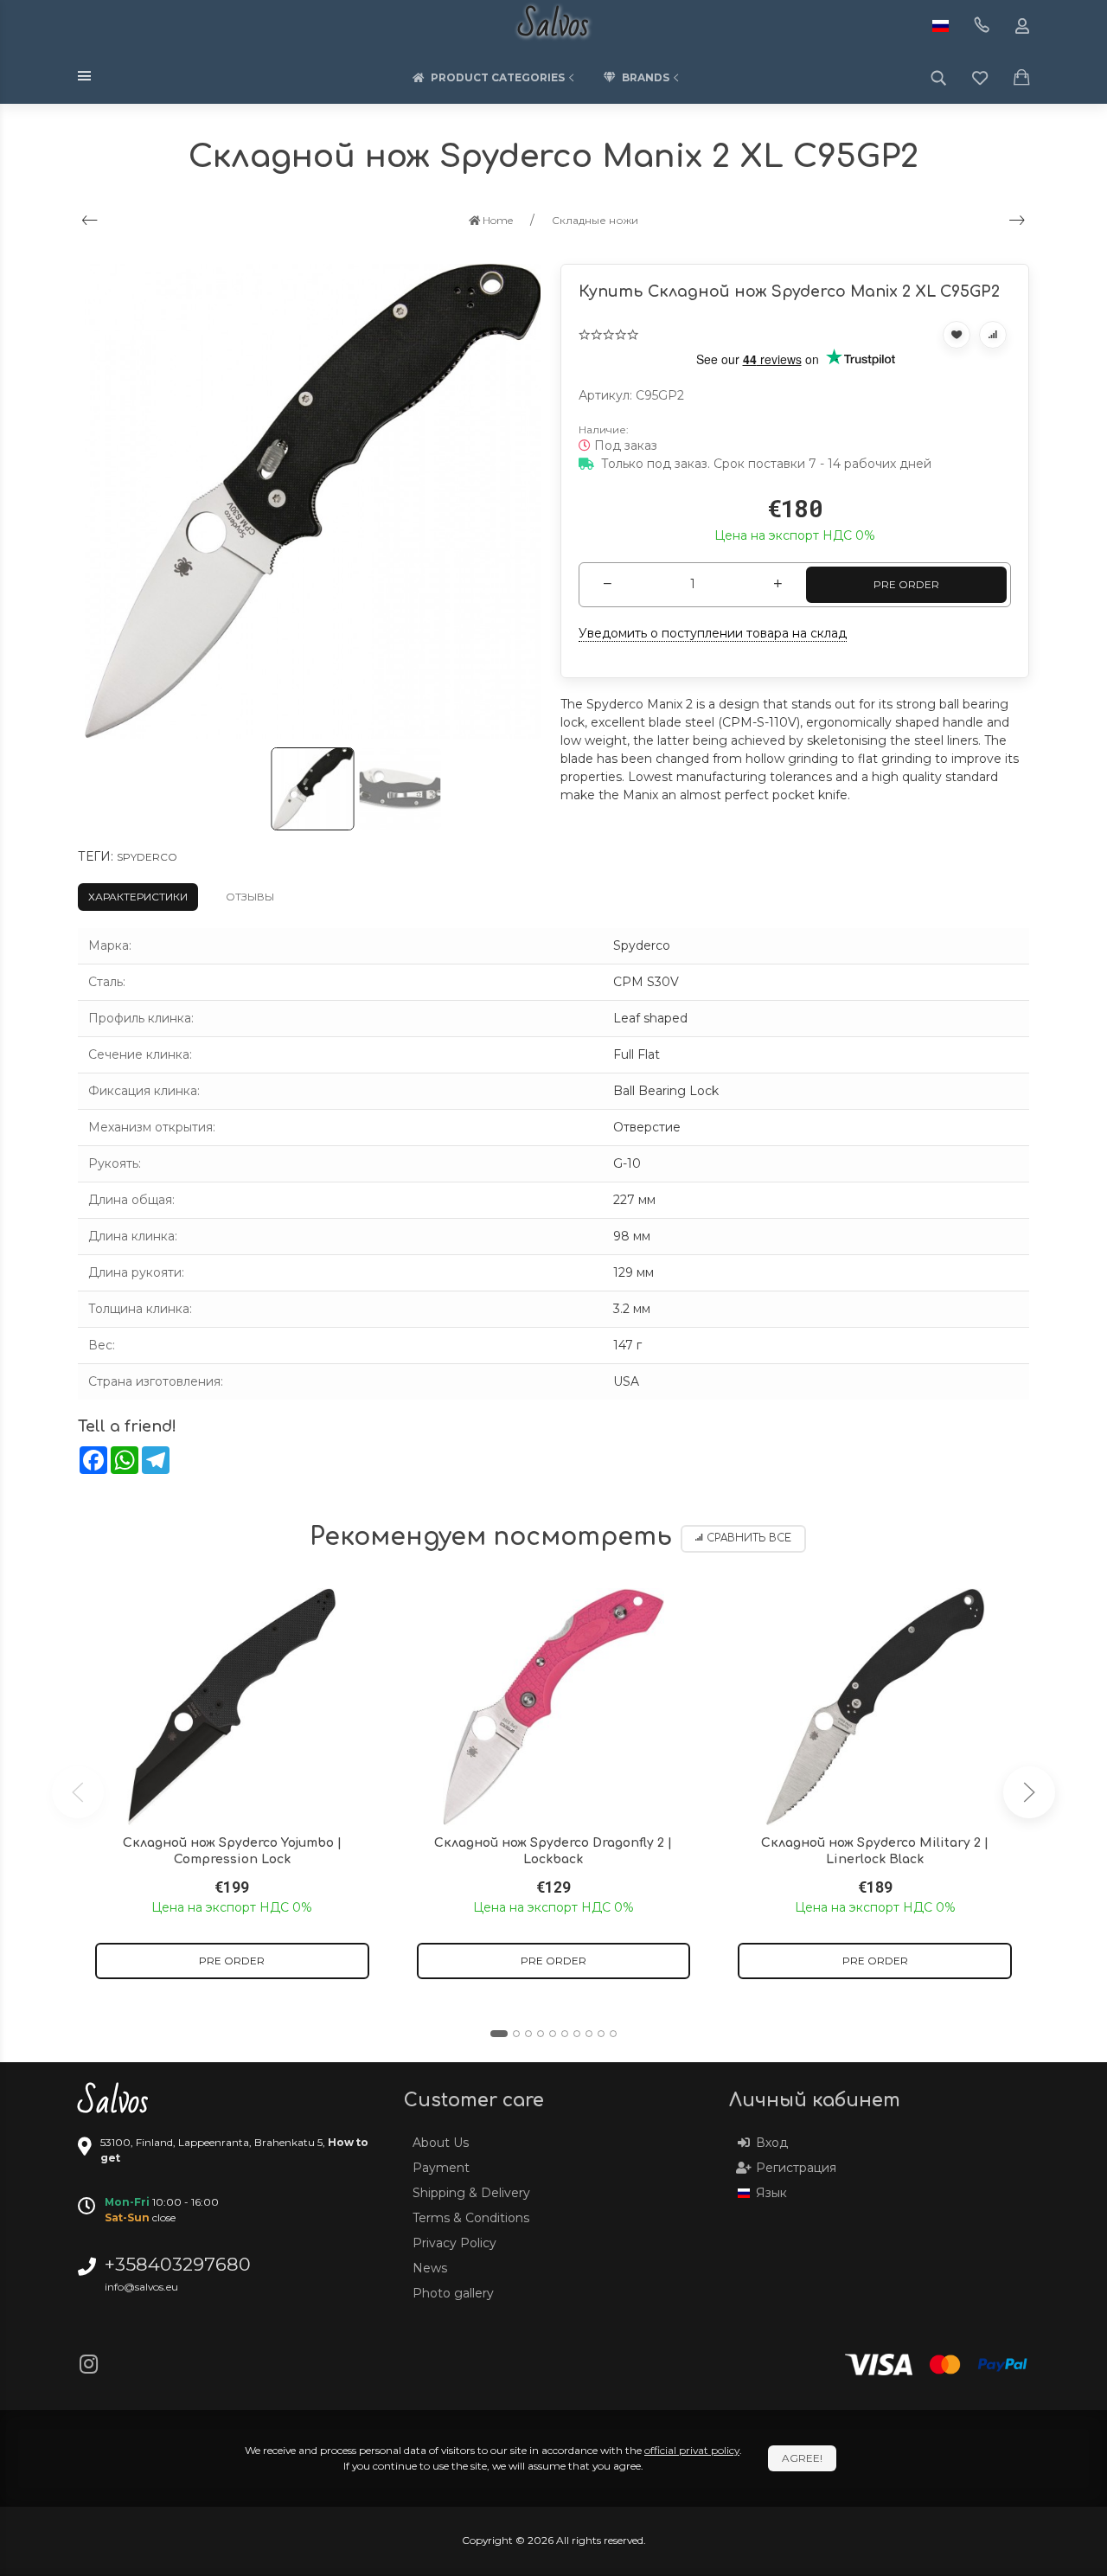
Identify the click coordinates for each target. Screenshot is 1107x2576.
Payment (441, 2168)
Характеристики (138, 897)
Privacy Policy (454, 2243)
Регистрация (796, 2168)
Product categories (498, 77)
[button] (499, 2034)
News (430, 2268)
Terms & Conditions (471, 2218)
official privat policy (692, 2450)
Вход (772, 2143)
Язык (771, 2193)
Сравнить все (749, 1538)
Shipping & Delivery (471, 2193)
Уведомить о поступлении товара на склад (713, 633)
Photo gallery (453, 2293)
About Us (441, 2143)
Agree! (802, 2458)
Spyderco (147, 857)
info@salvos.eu (141, 2287)
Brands (646, 77)
